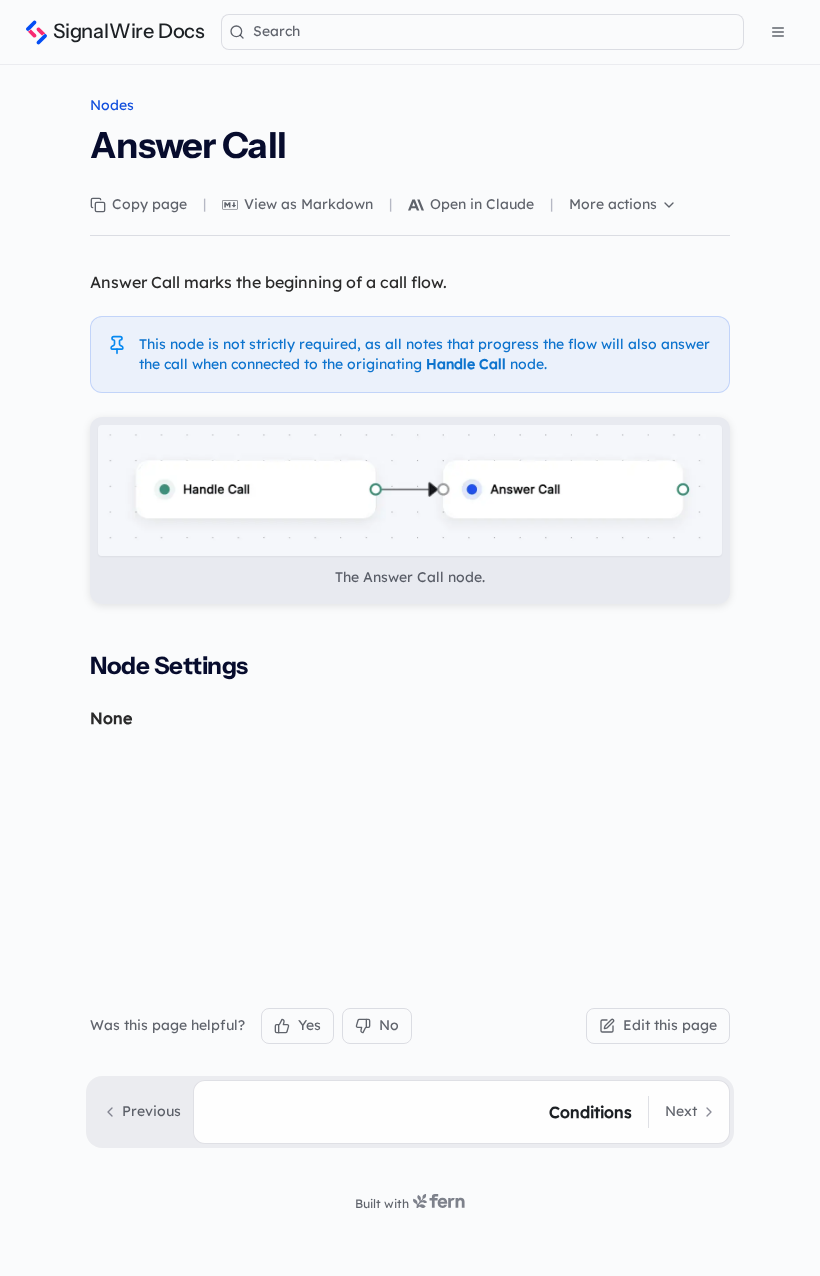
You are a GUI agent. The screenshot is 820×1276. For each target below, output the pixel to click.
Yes (309, 1025)
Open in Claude (482, 204)
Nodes (112, 105)
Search (276, 31)
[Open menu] (778, 32)
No (389, 1025)
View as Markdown (308, 204)
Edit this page (670, 1025)
